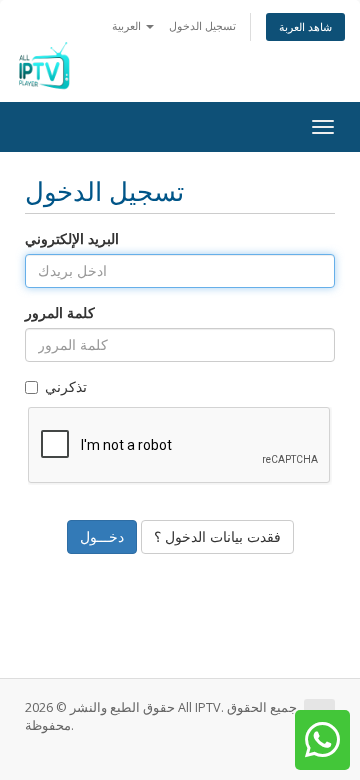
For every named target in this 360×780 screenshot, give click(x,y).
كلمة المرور (60, 312)
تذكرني (66, 386)
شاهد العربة (305, 26)
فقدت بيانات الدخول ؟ (217, 536)
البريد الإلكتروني (72, 238)
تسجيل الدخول (202, 25)
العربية (128, 25)
